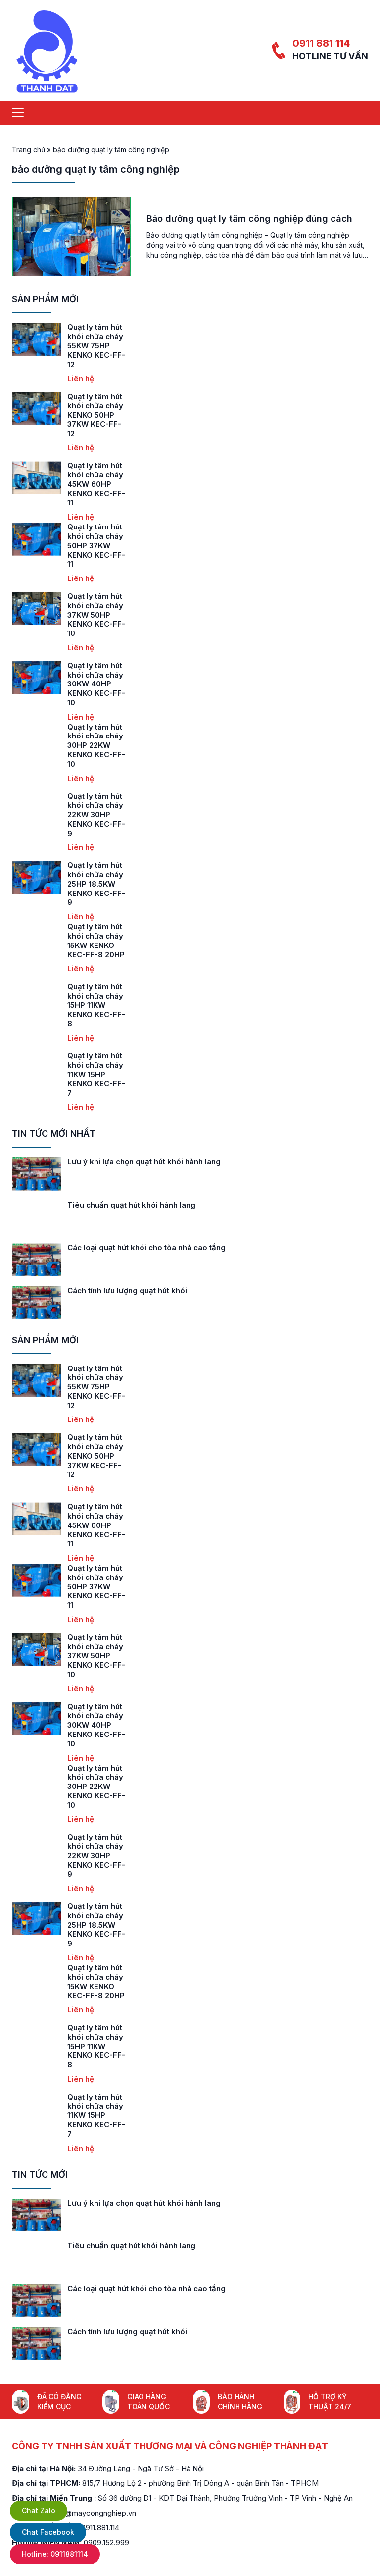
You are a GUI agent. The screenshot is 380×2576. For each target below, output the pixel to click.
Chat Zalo (39, 2510)
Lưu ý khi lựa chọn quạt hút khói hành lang (144, 1162)
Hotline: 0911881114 (55, 2554)
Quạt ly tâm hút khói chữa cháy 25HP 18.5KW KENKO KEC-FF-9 (96, 884)
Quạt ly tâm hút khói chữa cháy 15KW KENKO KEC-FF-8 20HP (96, 940)
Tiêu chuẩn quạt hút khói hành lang (131, 1205)
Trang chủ (28, 149)
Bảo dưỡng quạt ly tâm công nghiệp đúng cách (249, 219)
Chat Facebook (48, 2532)
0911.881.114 (100, 2528)
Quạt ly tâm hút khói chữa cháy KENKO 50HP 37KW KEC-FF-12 (95, 415)
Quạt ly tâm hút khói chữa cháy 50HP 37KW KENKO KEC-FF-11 (96, 545)
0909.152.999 (106, 2543)
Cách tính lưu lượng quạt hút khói (127, 1290)
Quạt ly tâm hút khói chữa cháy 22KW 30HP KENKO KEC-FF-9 (96, 815)
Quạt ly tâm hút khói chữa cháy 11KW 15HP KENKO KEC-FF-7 (96, 1074)
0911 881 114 (321, 43)
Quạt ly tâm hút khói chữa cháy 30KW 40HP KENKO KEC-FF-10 (96, 684)
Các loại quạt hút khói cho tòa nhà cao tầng (146, 1247)
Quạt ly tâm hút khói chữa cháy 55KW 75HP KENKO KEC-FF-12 (96, 346)
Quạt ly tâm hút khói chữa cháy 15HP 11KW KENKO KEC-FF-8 (96, 1005)
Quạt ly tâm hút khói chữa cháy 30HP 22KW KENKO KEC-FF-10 (96, 745)
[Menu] (18, 113)
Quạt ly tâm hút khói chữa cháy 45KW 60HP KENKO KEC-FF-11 (96, 484)
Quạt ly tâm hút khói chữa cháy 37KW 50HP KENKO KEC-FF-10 (96, 615)
